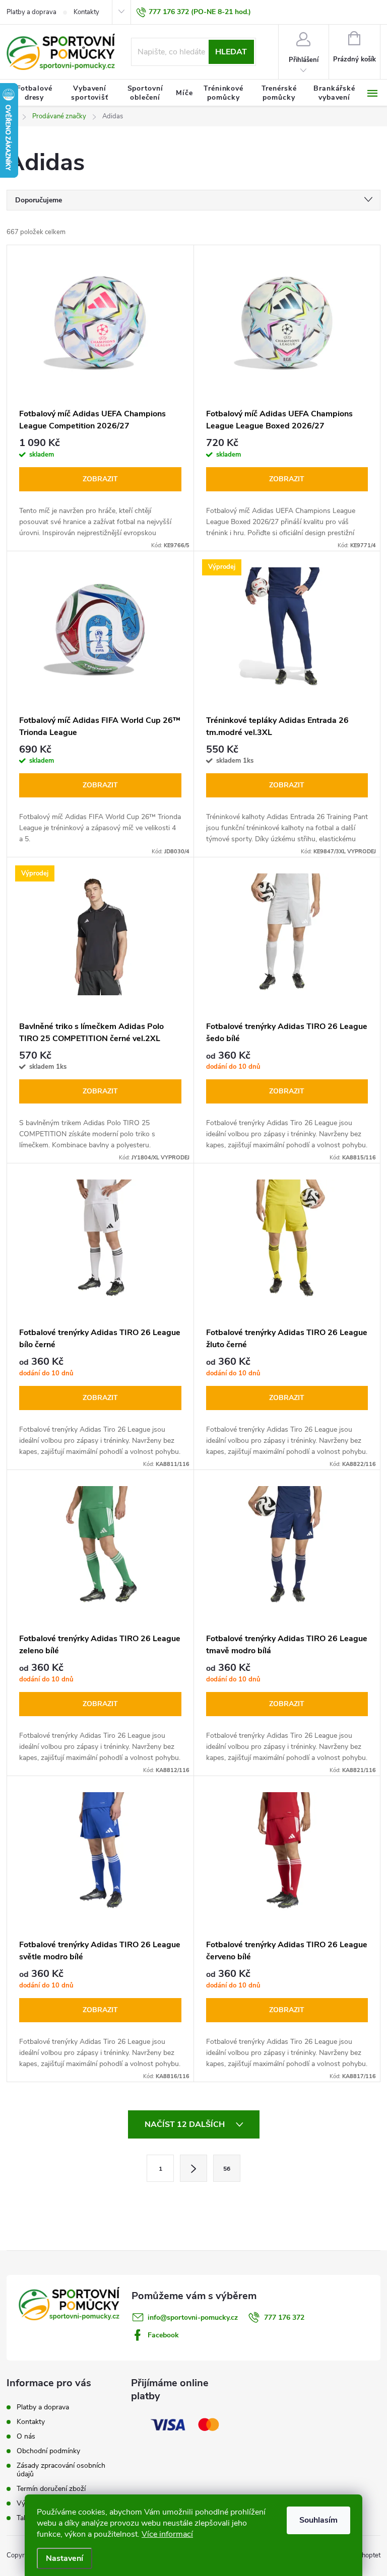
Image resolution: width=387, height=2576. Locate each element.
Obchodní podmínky (48, 2451)
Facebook (163, 2335)
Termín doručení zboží (51, 2489)
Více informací (167, 2534)
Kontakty (86, 12)
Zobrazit (100, 479)
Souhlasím (318, 2520)
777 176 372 (284, 2317)
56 (227, 2169)
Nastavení (64, 2558)
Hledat (231, 52)
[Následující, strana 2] (193, 2168)
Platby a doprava (31, 12)
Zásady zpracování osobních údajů (61, 2470)
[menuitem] (34, 93)
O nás (26, 2436)
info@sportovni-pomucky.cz (193, 2317)
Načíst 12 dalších (186, 2124)
